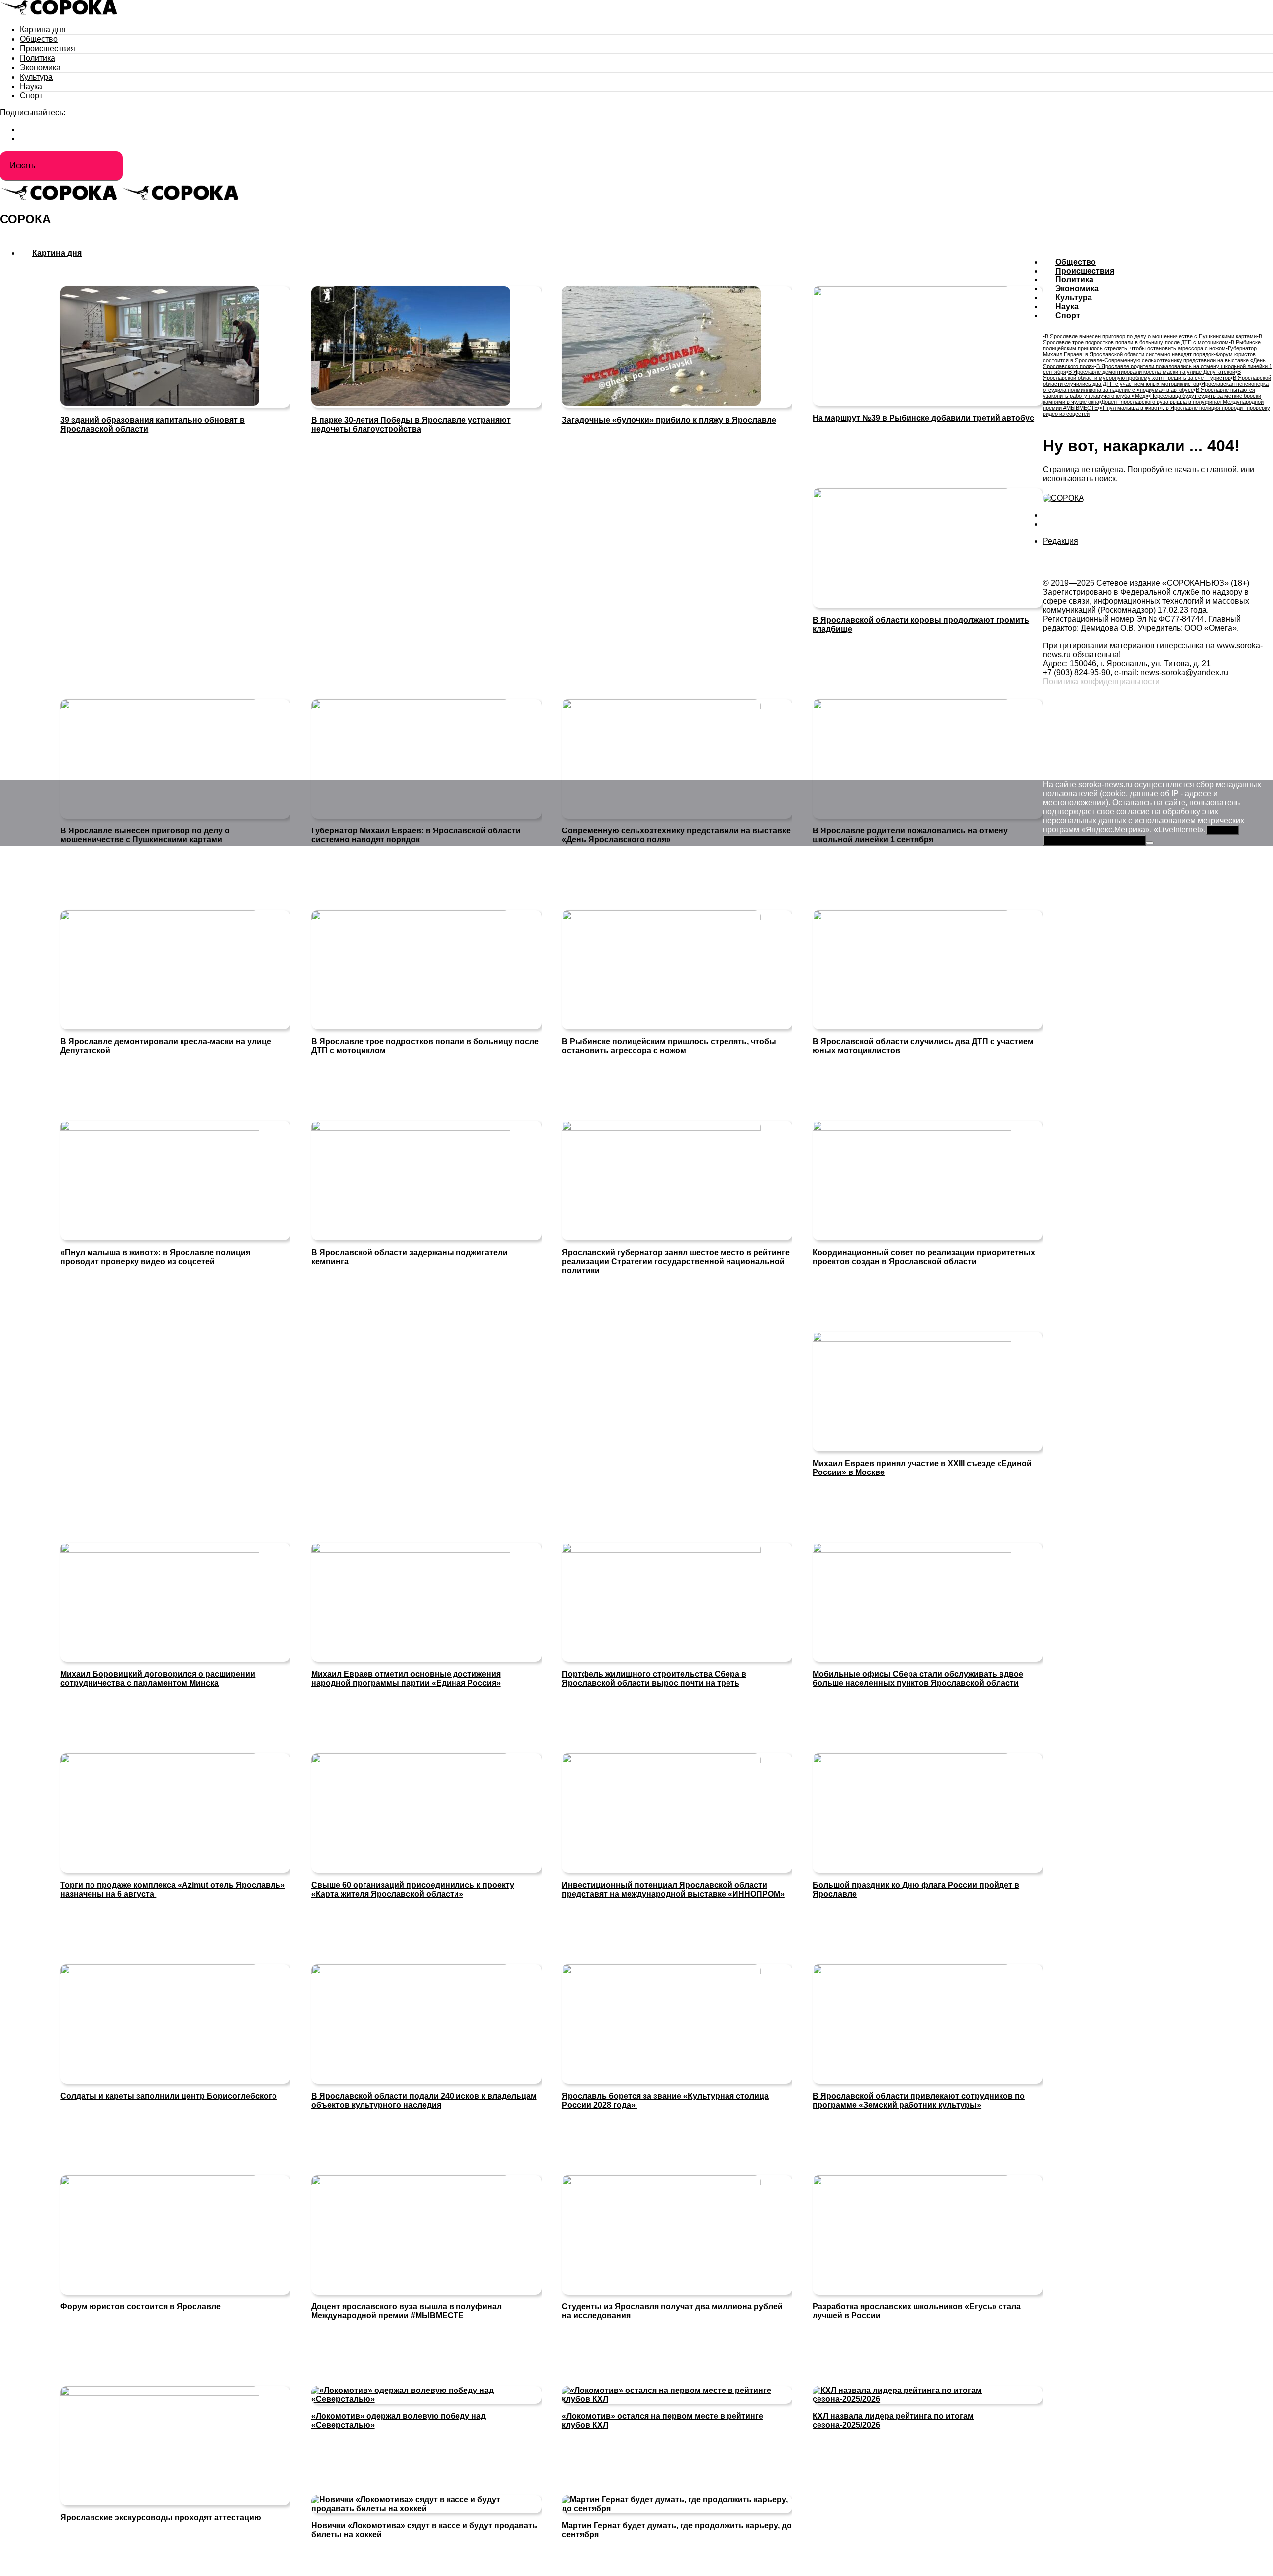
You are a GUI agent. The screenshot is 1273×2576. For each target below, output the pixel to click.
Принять (1222, 830)
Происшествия (47, 48)
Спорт (31, 96)
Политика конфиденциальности (1101, 682)
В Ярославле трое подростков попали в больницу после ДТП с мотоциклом (1152, 339)
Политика (38, 58)
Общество (39, 39)
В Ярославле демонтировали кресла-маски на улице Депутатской (1152, 372)
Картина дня (43, 30)
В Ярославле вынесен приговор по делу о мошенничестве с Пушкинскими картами (1151, 336)
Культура (36, 77)
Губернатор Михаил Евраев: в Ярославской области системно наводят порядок (1150, 351)
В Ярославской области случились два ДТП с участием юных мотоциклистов (1157, 381)
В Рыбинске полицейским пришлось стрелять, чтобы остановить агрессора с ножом (1152, 345)
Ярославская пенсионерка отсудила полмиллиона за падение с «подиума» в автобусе (1156, 387)
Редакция (1060, 541)
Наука (31, 86)
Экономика (40, 67)
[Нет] (1150, 843)
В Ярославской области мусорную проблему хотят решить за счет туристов (1142, 375)
